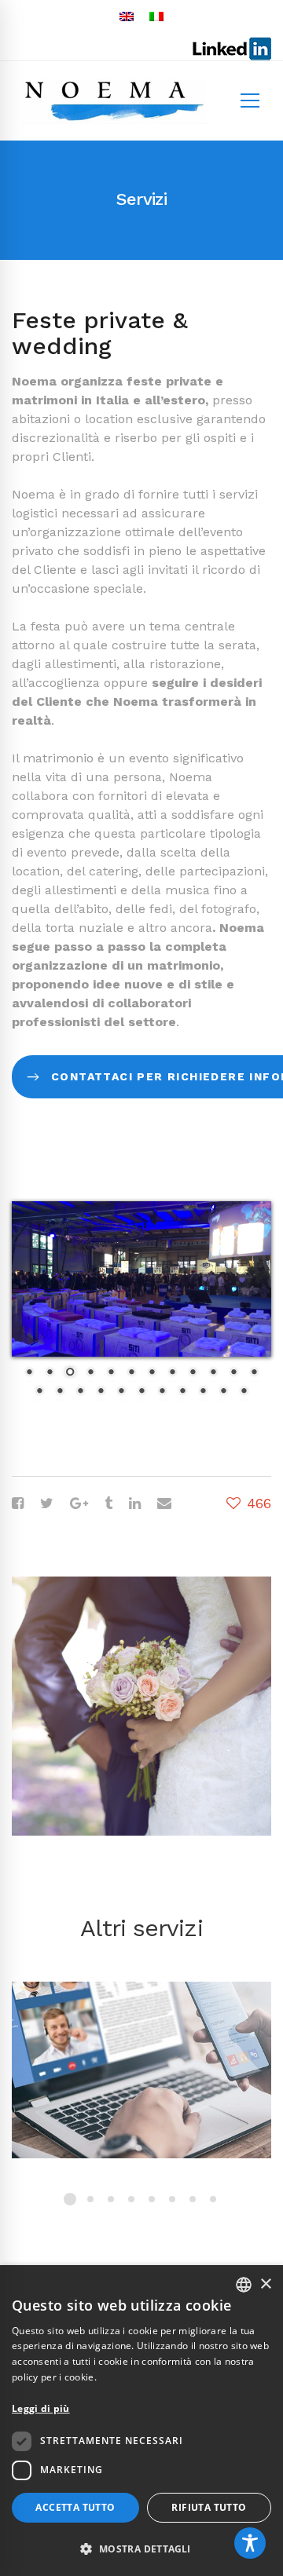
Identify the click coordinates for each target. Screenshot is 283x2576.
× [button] (265, 2284)
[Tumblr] (108, 1503)
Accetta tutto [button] (75, 2507)
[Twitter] (47, 1503)
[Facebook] (18, 1503)
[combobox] (244, 2285)
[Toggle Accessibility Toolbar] (250, 2543)
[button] (141, 2549)
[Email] (164, 1503)
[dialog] (141, 2421)
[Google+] (79, 1503)
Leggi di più (41, 2408)
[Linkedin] (135, 1503)
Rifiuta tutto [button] (209, 2507)
